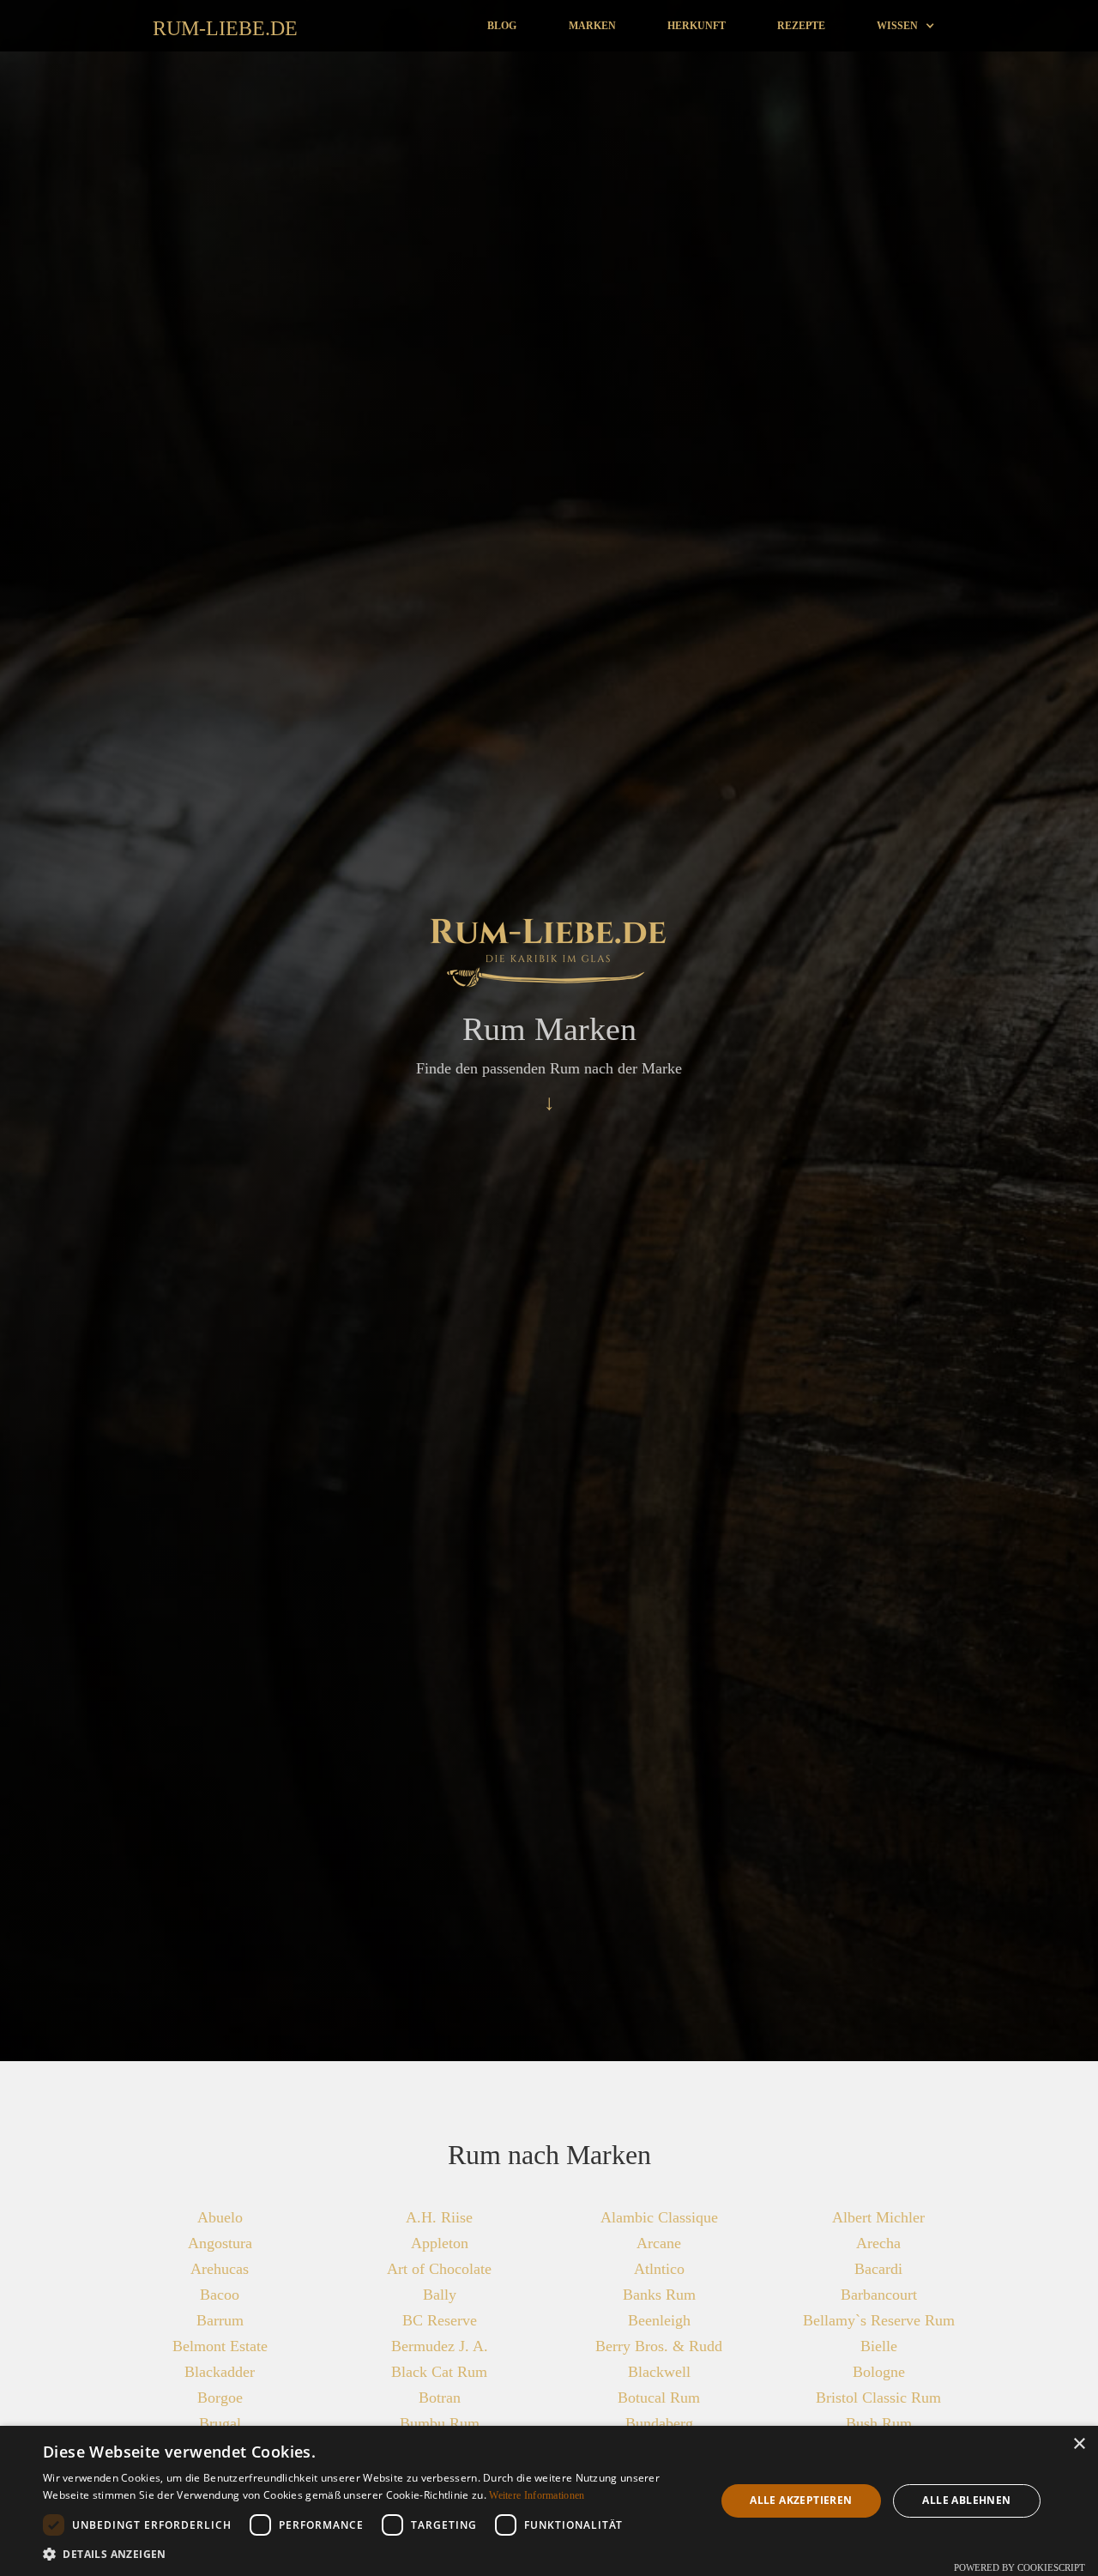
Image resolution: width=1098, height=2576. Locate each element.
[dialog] (549, 2501)
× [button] (1079, 2444)
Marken (592, 26)
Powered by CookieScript (1020, 2567)
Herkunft (697, 26)
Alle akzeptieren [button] (801, 2500)
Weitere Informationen (537, 2495)
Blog (502, 26)
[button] (906, 26)
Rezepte (801, 26)
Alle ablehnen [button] (966, 2500)
